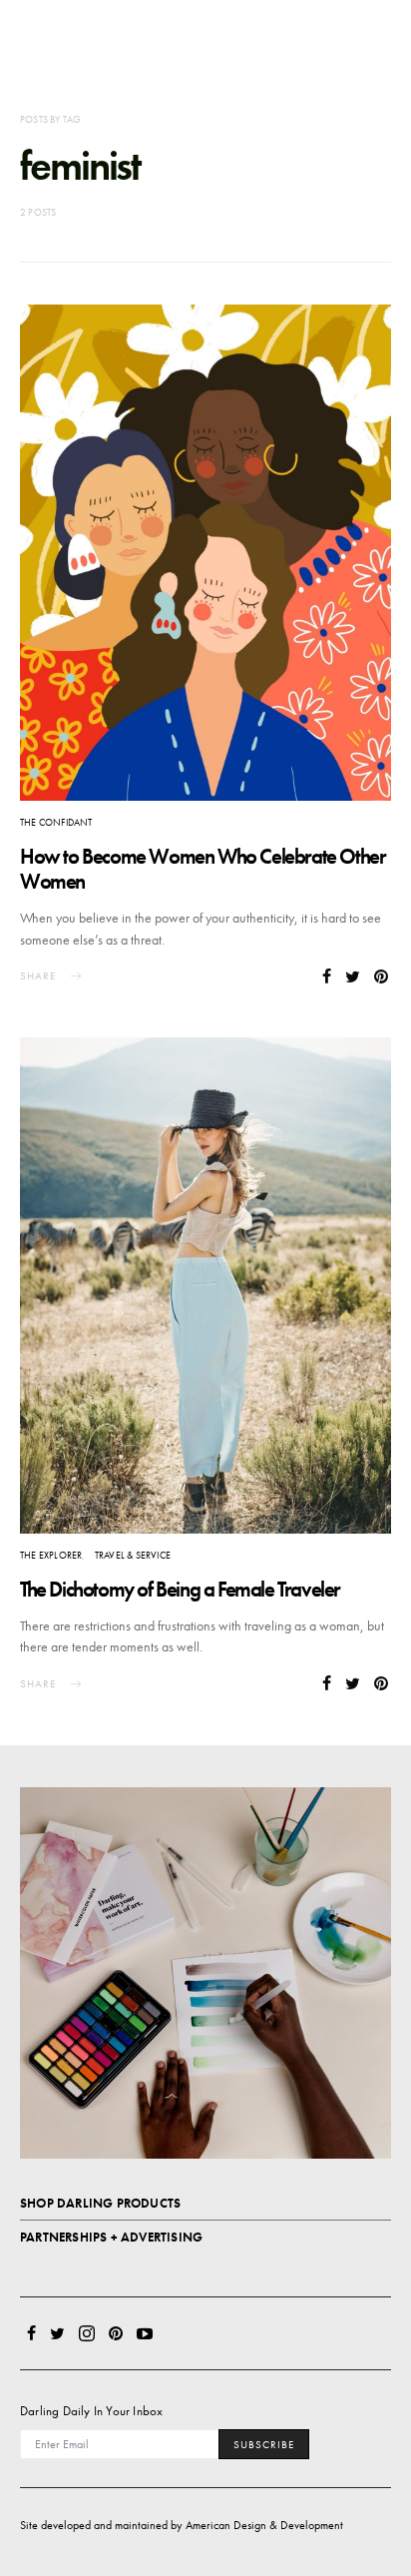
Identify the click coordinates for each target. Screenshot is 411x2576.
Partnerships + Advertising (111, 2237)
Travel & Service (133, 1555)
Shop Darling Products (100, 2203)
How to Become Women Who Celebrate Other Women (203, 869)
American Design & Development (264, 2525)
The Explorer (51, 1555)
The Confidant (56, 822)
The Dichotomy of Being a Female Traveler (180, 1589)
